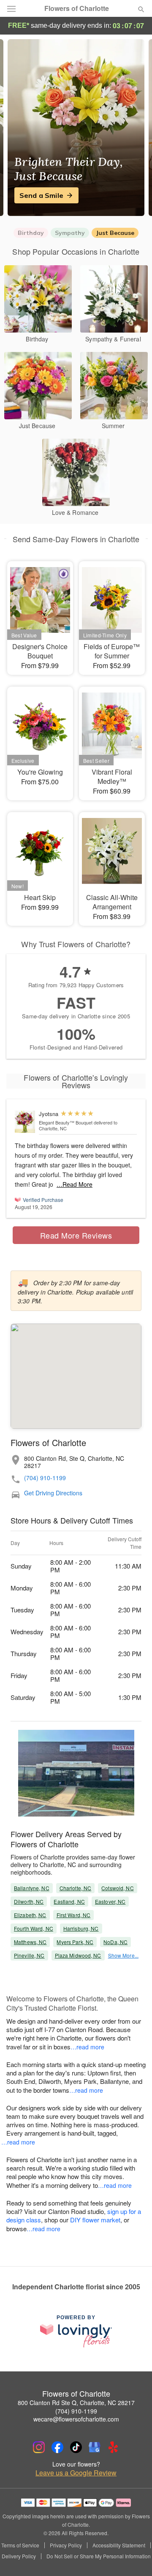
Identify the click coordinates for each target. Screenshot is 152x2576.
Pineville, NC (29, 1955)
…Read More (75, 1184)
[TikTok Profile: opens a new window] (76, 2447)
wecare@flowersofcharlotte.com (76, 2419)
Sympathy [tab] (70, 233)
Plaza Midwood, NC (78, 1955)
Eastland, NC (69, 1901)
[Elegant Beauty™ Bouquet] (25, 1122)
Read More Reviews (76, 1235)
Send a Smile (41, 195)
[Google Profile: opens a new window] (95, 2447)
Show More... (123, 1955)
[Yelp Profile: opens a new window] (113, 2447)
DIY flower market (95, 2220)
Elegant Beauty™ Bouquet (66, 1122)
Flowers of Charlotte (77, 8)
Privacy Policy (66, 2545)
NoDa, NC (115, 1942)
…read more (87, 2047)
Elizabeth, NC (30, 1915)
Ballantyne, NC (32, 1888)
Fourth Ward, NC (34, 1928)
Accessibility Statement (119, 2545)
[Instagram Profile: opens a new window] (39, 2447)
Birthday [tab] (31, 233)
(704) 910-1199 (45, 1478)
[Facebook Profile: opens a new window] (57, 2447)
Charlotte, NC (76, 1888)
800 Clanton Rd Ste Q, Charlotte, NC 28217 (76, 2403)
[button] (134, 2557)
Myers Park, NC (75, 1942)
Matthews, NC (30, 1942)
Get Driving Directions (53, 1493)
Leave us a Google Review (76, 2473)
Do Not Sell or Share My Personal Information (99, 2556)
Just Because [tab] (115, 233)
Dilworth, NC (29, 1901)
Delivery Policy (19, 2556)
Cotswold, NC (117, 1888)
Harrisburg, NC (81, 1928)
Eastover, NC (110, 1901)
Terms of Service (20, 2545)
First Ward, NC (74, 1915)
